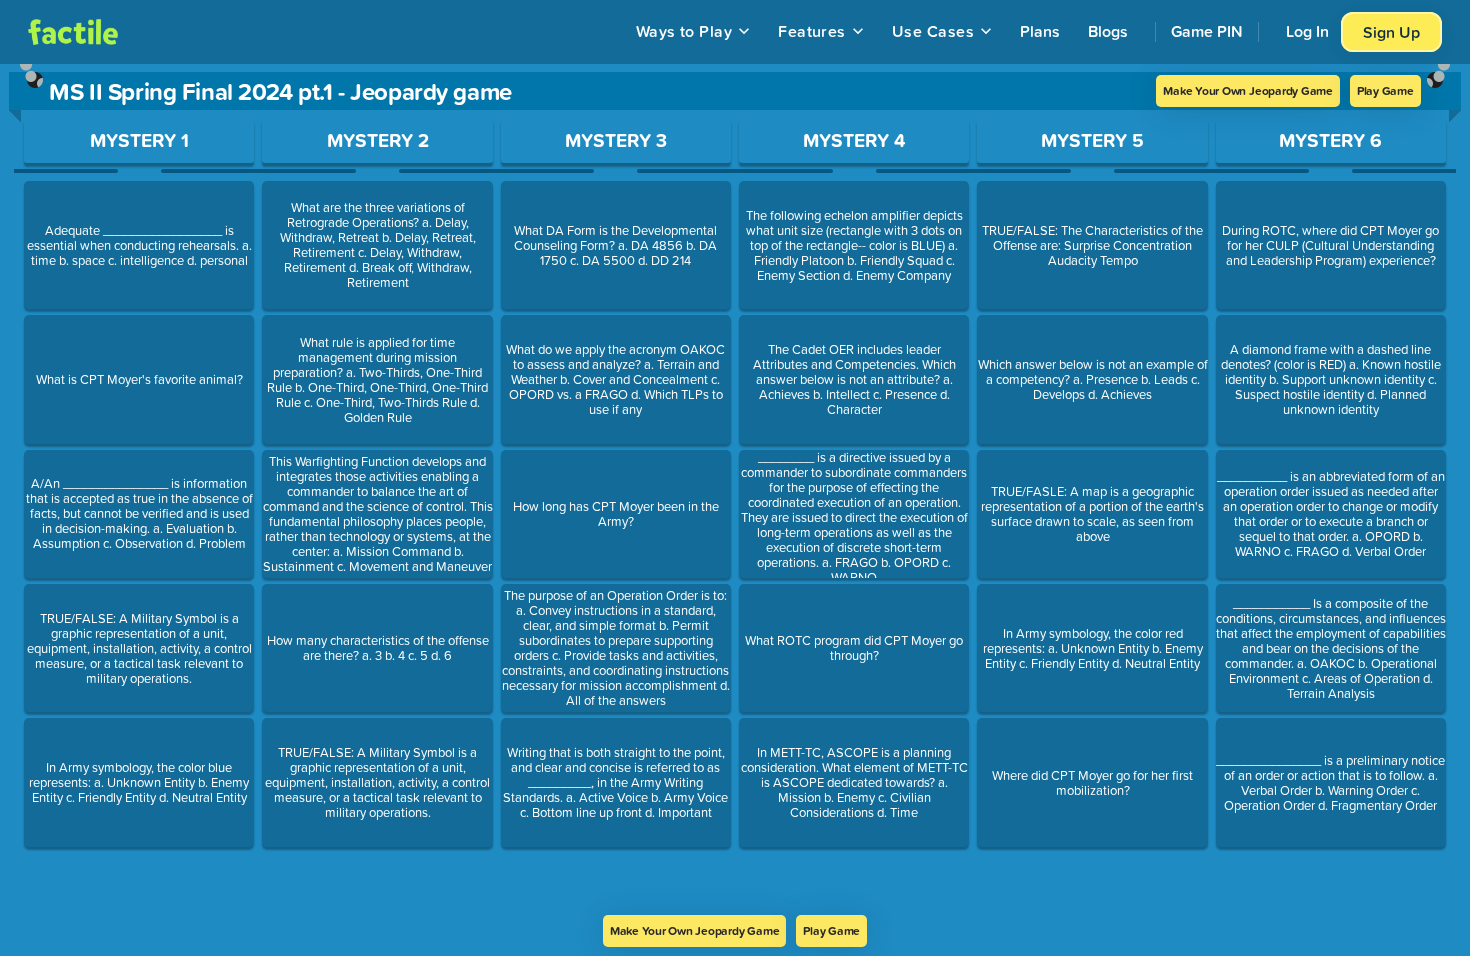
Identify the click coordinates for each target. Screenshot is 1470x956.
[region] (735, 489)
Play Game (1385, 90)
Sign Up (1391, 32)
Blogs (1108, 31)
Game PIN (1207, 31)
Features (812, 31)
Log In (1307, 31)
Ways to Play (684, 31)
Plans (1040, 31)
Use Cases (933, 31)
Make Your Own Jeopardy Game (1248, 90)
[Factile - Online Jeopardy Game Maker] (73, 32)
